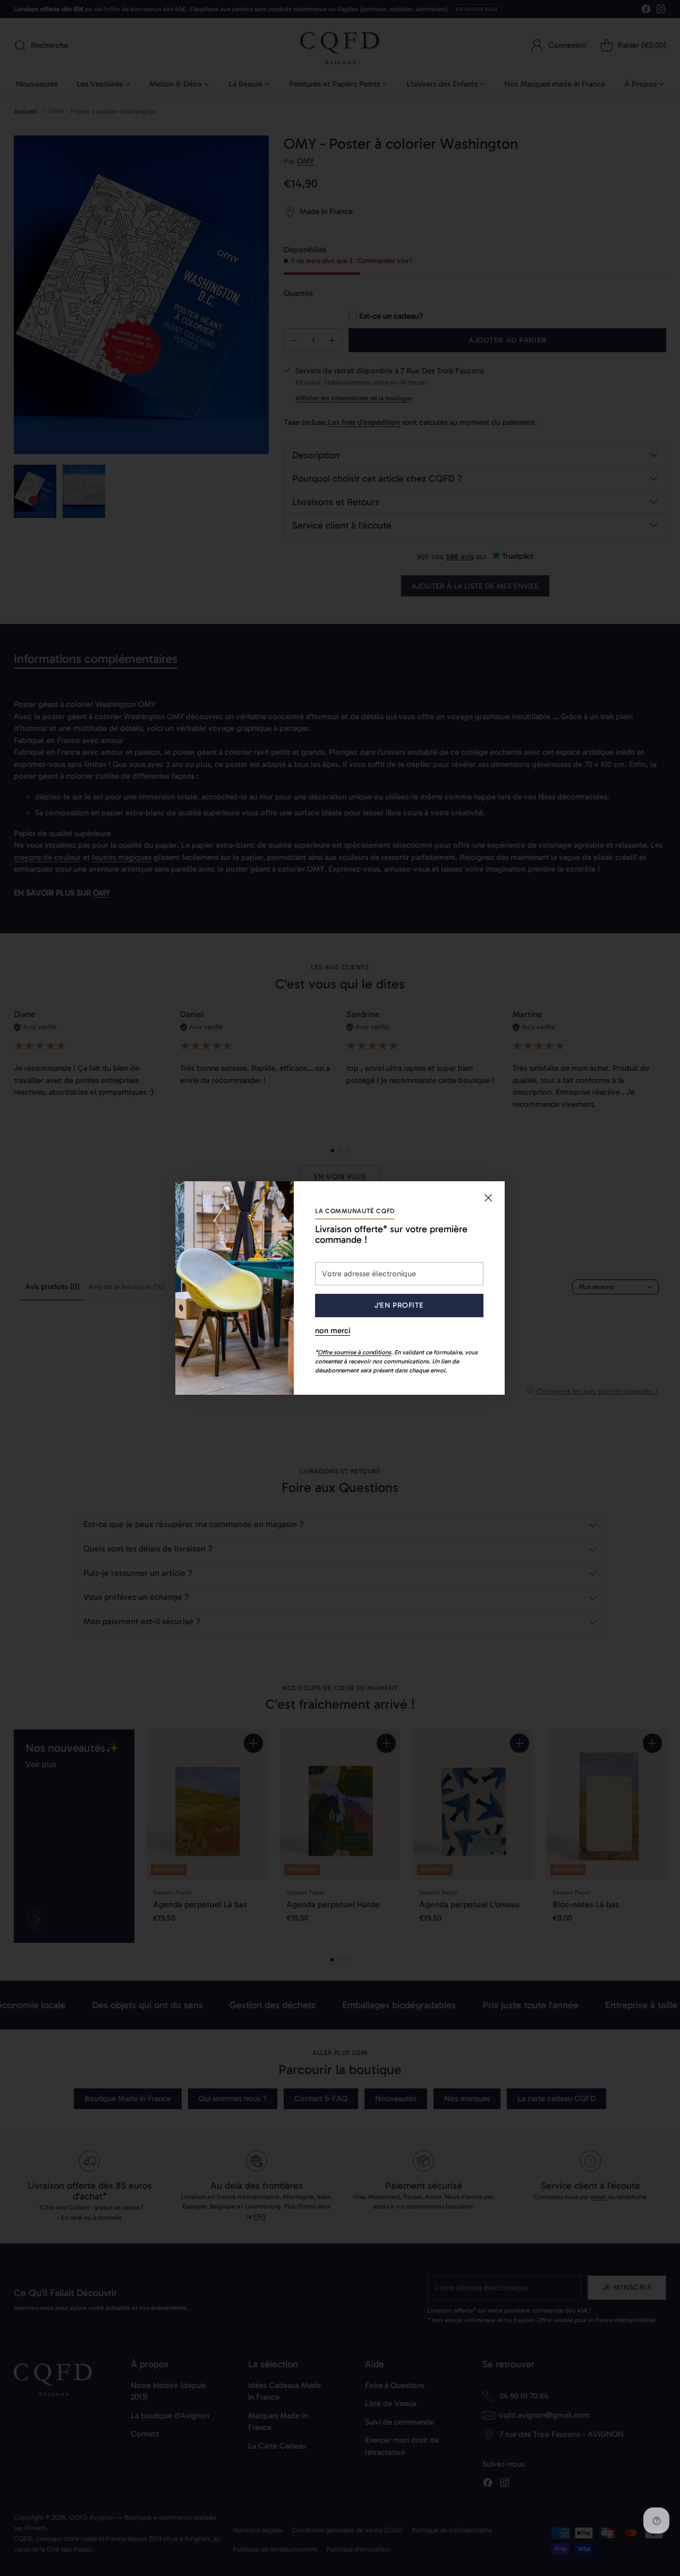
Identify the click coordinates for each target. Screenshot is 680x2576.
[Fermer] (488, 1198)
